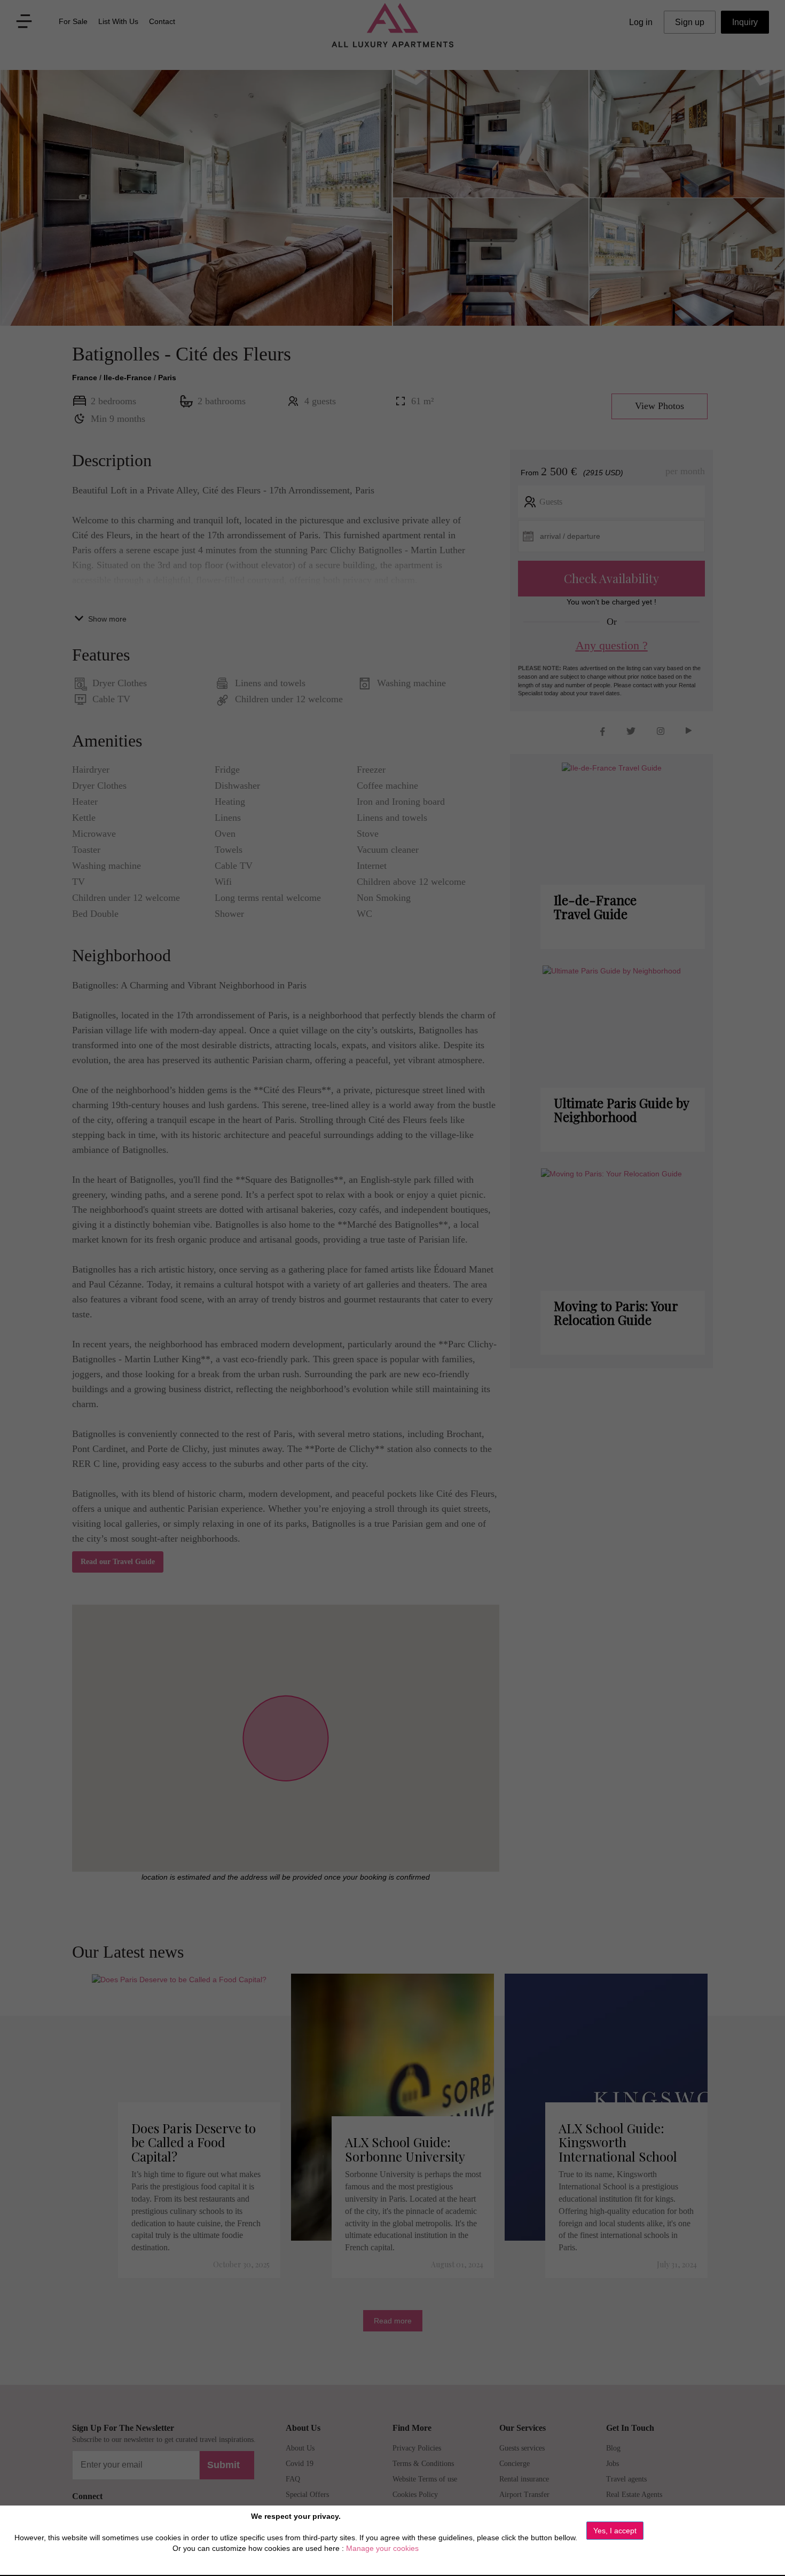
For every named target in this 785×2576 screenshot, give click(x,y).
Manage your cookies (382, 2548)
